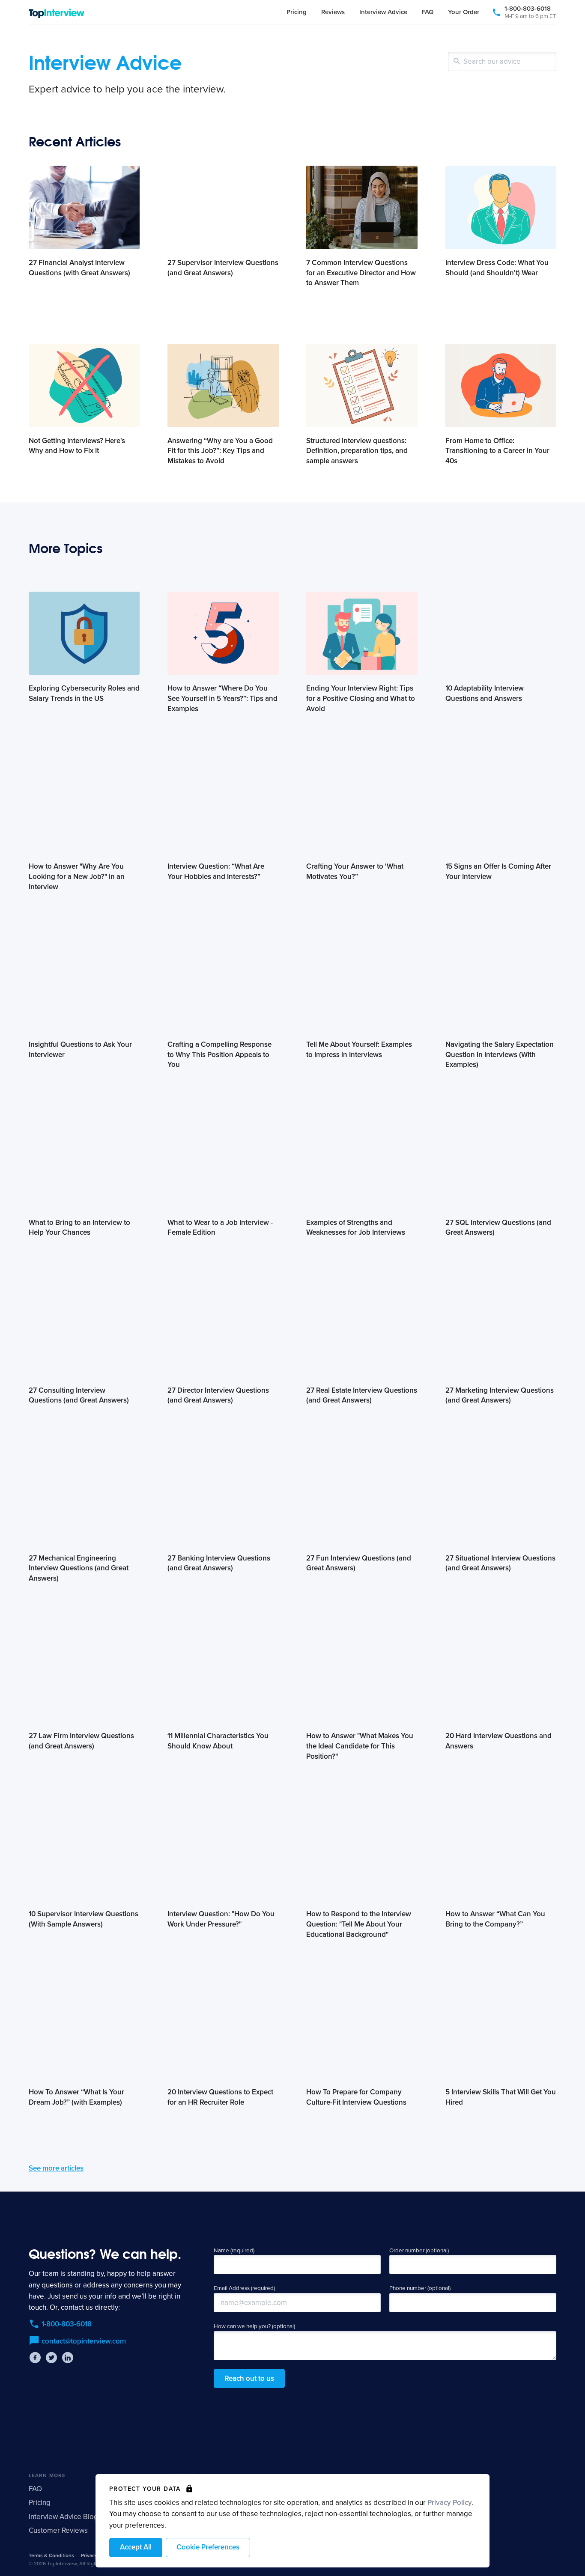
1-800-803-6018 (530, 12)
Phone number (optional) (420, 2288)
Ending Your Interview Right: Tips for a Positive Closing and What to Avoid (361, 698)
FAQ (428, 12)
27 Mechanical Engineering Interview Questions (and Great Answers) (79, 1568)
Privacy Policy (450, 2503)
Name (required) (234, 2251)
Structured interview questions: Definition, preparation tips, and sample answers (357, 451)
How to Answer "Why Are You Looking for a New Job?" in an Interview (77, 877)
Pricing (297, 12)
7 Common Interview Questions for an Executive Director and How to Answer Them (361, 273)
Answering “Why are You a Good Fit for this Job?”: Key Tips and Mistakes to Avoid (220, 451)
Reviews (333, 12)
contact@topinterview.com (84, 2341)
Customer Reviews (58, 2530)
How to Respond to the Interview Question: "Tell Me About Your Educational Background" (359, 1924)
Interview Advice (383, 12)
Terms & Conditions (51, 2555)
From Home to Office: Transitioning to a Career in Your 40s (497, 451)
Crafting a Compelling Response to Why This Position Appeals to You (219, 1055)
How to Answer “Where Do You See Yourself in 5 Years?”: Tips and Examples (222, 698)
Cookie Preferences (208, 2547)
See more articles (56, 2168)
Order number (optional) (419, 2251)
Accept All (136, 2547)
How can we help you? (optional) (254, 2326)
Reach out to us (249, 2378)
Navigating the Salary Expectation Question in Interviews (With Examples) (500, 1055)
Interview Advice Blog (63, 2517)
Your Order (464, 12)
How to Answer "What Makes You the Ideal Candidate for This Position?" (360, 1746)
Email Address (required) (244, 2288)
